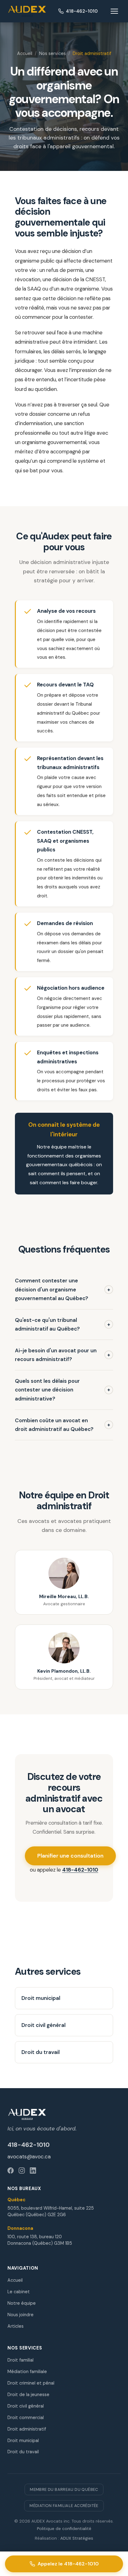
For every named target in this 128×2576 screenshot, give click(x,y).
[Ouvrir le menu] (114, 11)
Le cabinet (19, 2292)
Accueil (25, 53)
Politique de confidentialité (64, 2529)
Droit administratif (27, 2429)
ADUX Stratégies (77, 2538)
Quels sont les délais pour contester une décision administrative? (63, 1390)
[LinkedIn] (33, 2170)
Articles (16, 2326)
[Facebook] (11, 2170)
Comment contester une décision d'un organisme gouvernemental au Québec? (63, 1289)
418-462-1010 (80, 1870)
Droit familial (21, 2360)
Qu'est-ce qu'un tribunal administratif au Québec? (63, 1325)
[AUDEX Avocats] (64, 2114)
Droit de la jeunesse (28, 2395)
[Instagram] (22, 2170)
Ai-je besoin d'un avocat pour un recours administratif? (63, 1355)
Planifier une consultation (70, 1856)
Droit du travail (41, 2052)
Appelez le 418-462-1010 (68, 2564)
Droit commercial (26, 2418)
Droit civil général (43, 2025)
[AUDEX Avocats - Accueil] (27, 11)
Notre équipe (22, 2303)
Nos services (53, 53)
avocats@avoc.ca (29, 2157)
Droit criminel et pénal (31, 2383)
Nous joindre (21, 2315)
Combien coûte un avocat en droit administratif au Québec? (63, 1425)
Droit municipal (41, 1998)
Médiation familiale (27, 2372)
